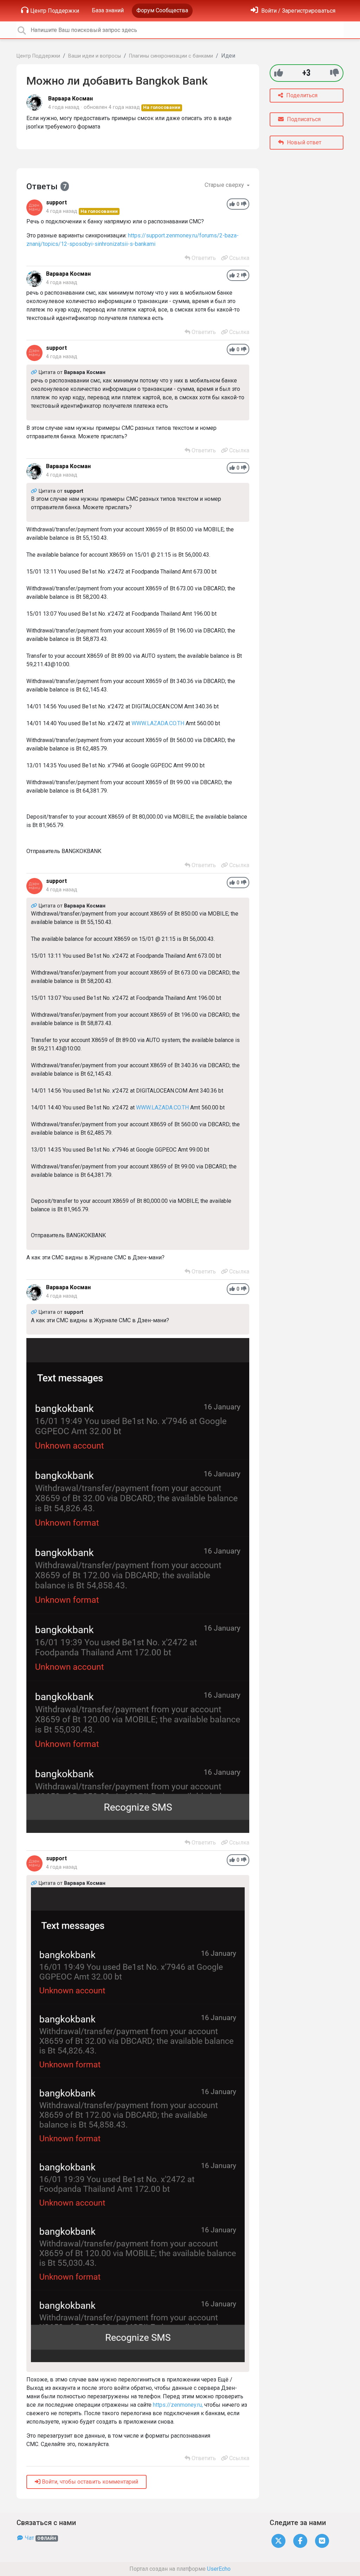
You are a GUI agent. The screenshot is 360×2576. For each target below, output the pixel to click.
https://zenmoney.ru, (178, 2405)
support (56, 202)
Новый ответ (303, 142)
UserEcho (219, 2569)
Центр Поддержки (55, 11)
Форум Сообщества (162, 10)
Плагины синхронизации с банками (171, 56)
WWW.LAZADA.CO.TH (158, 723)
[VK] (322, 2541)
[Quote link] (35, 372)
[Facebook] (300, 2541)
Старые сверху (225, 185)
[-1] (335, 73)
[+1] (279, 73)
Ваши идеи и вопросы (95, 56)
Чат (40, 2538)
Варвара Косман (70, 99)
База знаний (108, 10)
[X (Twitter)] (278, 2541)
